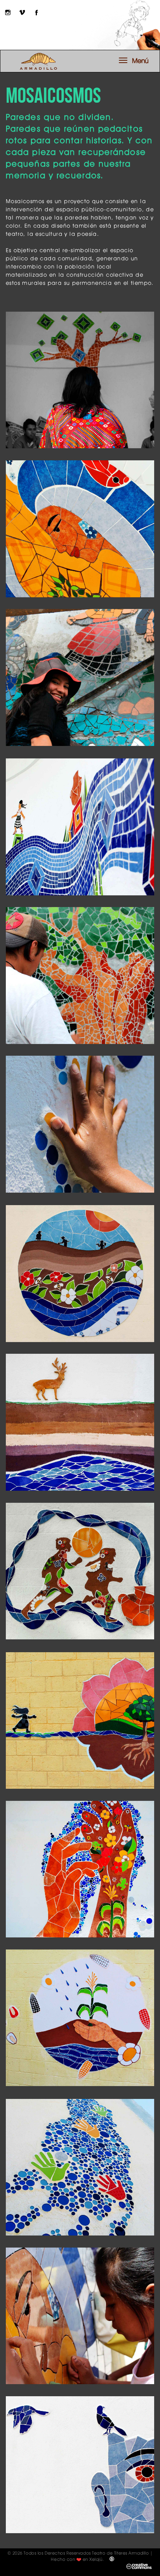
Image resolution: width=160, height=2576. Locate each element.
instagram (8, 12)
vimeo (22, 12)
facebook (37, 12)
